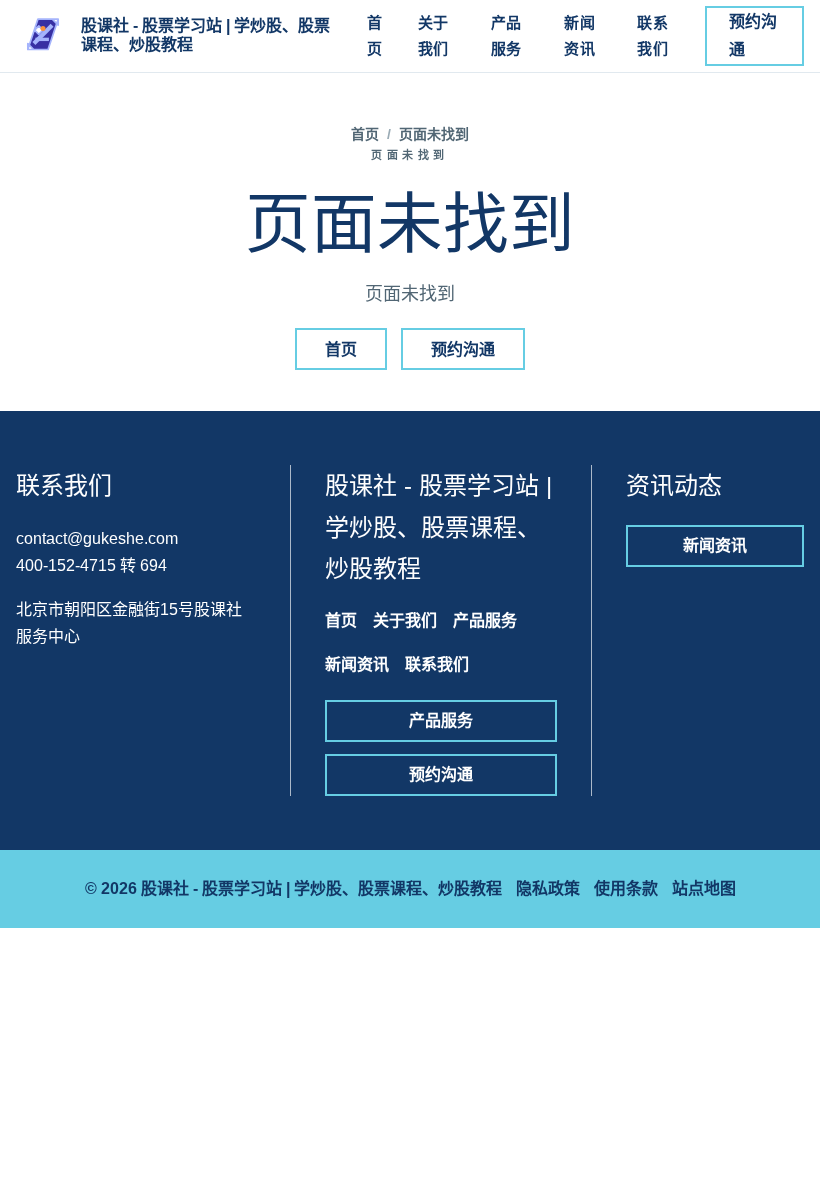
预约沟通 (753, 35)
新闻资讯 (579, 35)
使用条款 (626, 888)
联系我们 (652, 35)
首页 (375, 35)
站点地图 (704, 888)
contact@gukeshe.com (97, 538)
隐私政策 (548, 888)
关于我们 (433, 35)
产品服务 (506, 35)
